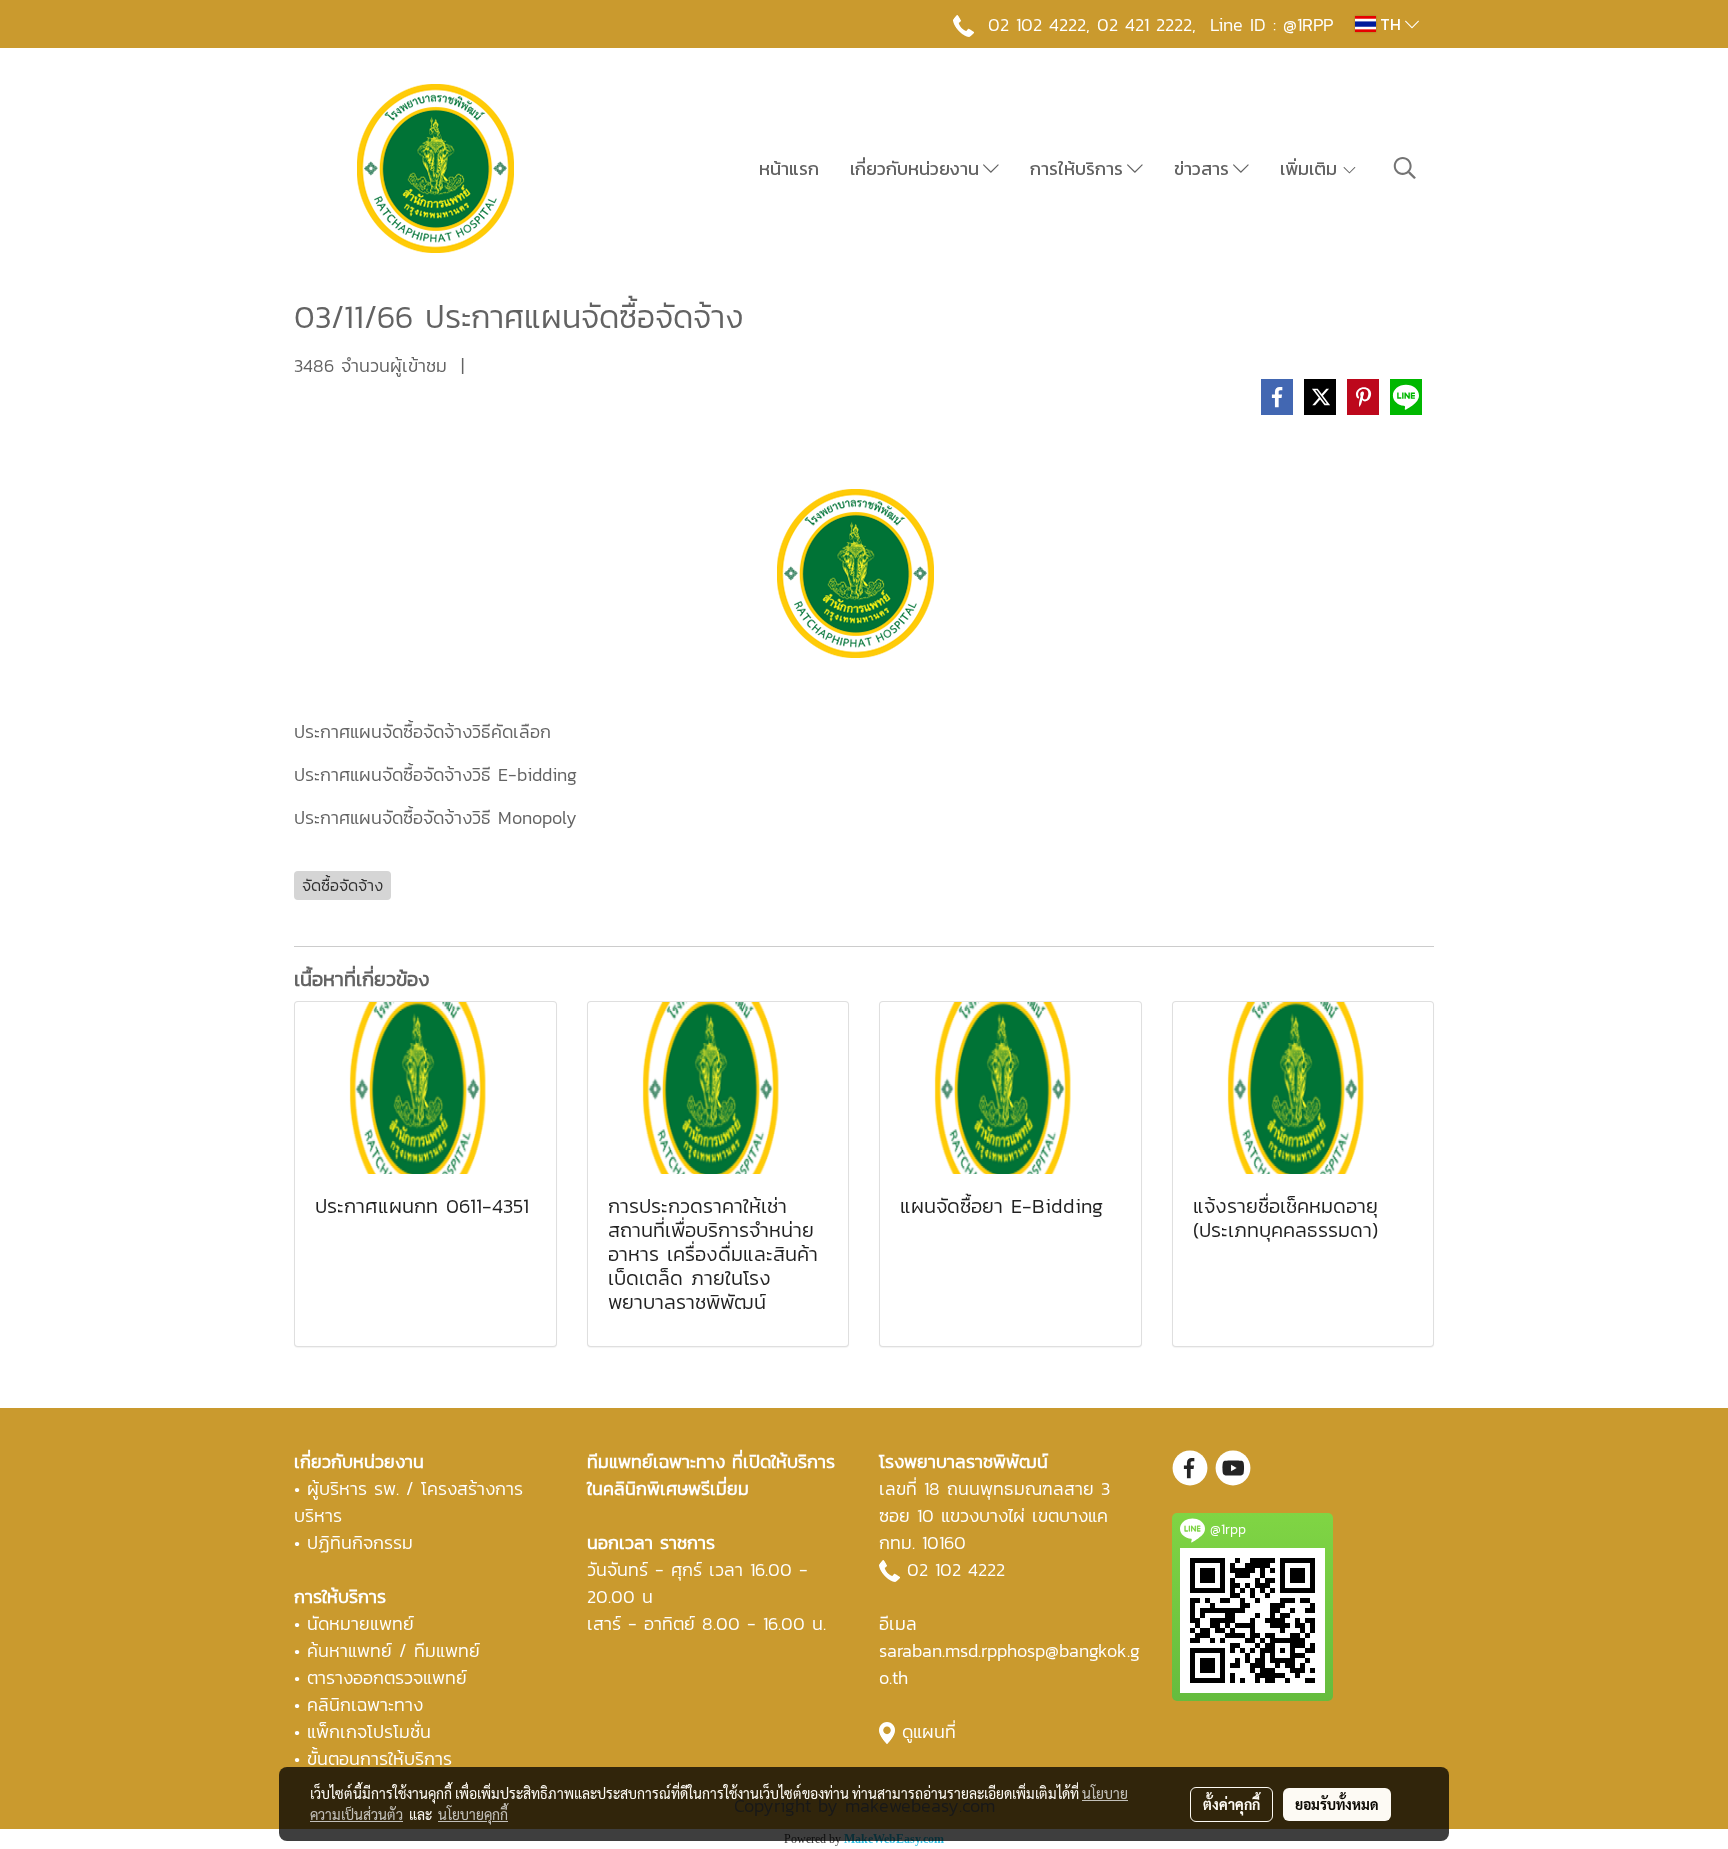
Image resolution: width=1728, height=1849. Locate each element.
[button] (1405, 168)
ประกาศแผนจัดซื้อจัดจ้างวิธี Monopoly (435, 817)
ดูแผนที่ (929, 1731)
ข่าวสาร (1203, 168)
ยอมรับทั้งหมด (1337, 1804)
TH (1390, 24)
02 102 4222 (956, 1569)
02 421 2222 (1144, 24)
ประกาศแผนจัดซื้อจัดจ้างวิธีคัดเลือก (422, 731)
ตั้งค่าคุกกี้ (1231, 1804)
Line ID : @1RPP (1271, 24)
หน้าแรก (789, 168)
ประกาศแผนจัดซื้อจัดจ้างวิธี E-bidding (435, 774)
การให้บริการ (1078, 168)
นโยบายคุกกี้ (473, 1814)
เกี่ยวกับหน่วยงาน (916, 168)
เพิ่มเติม (1310, 168)
